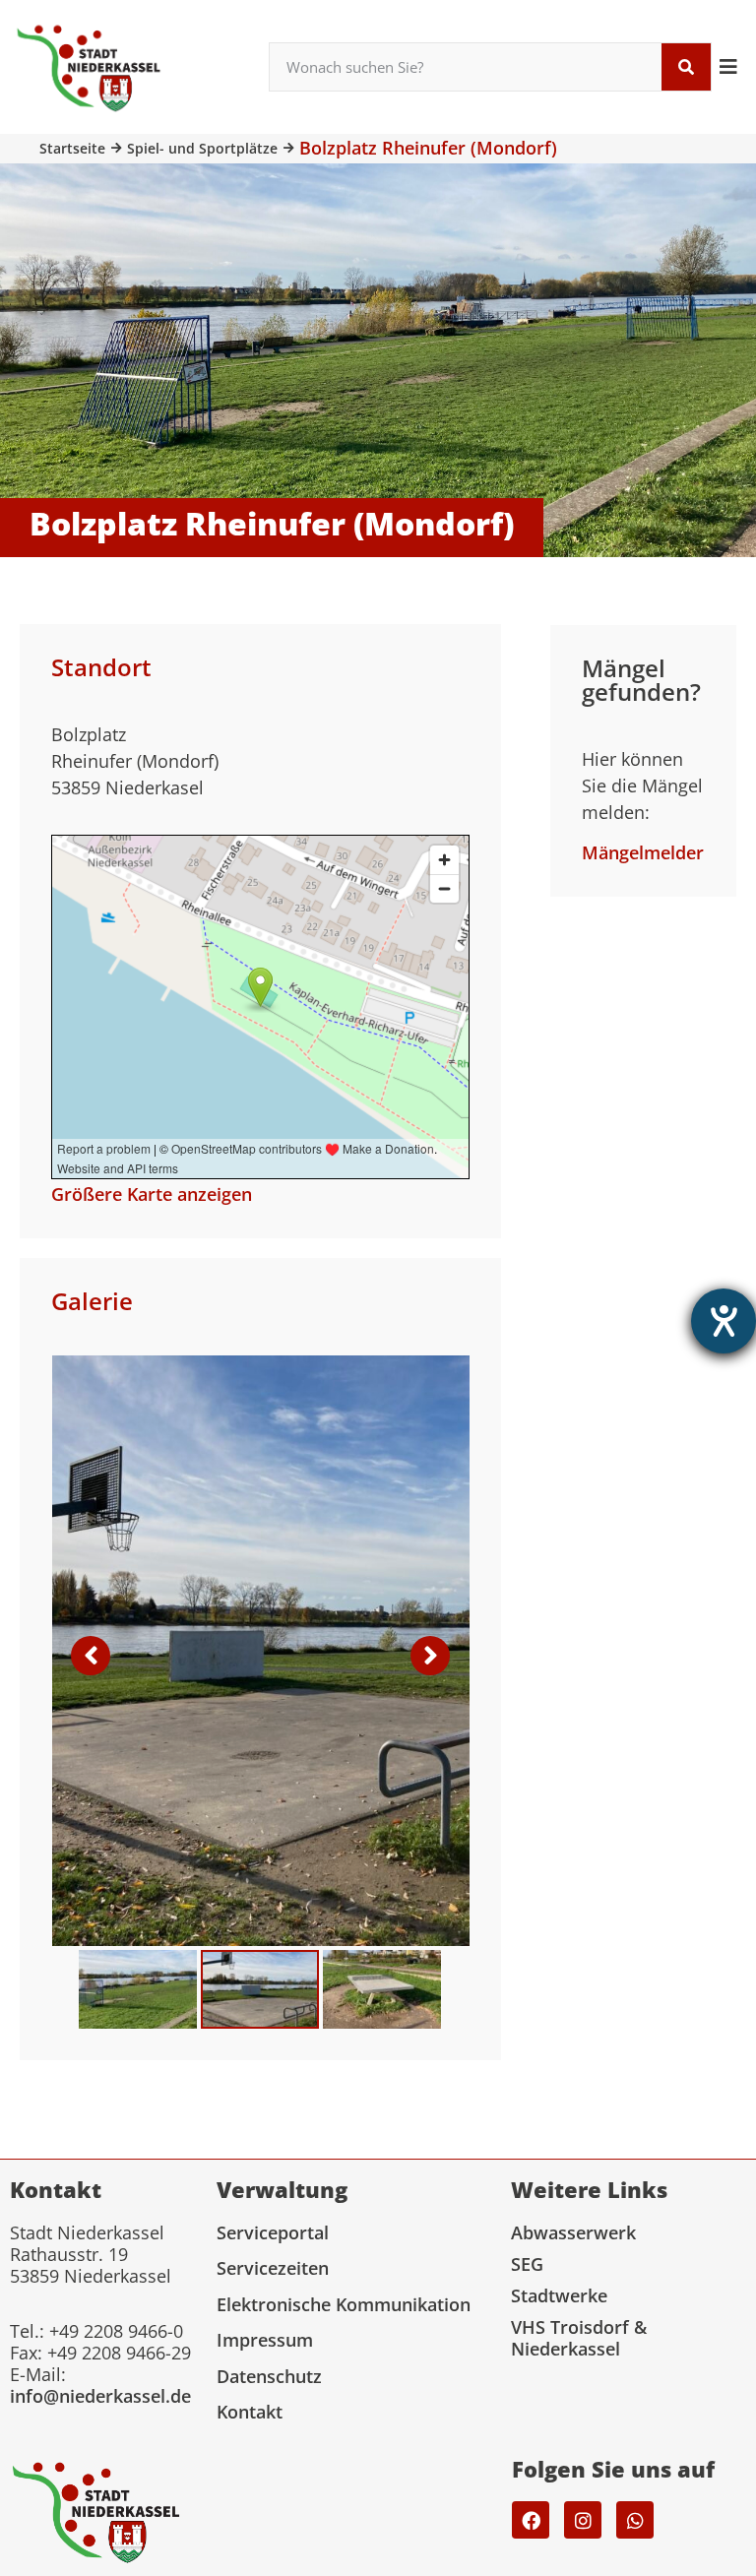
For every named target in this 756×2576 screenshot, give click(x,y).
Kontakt (250, 2412)
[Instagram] (583, 2520)
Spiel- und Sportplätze (202, 148)
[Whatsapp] (635, 2520)
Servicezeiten (273, 2268)
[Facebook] (531, 2520)
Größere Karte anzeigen (152, 1194)
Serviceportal (273, 2232)
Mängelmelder (643, 852)
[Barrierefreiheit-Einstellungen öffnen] (724, 1321)
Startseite (72, 148)
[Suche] (686, 67)
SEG (527, 2264)
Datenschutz (269, 2376)
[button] (729, 66)
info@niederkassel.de (100, 2396)
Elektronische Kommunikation (344, 2304)
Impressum (265, 2340)
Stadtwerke (559, 2295)
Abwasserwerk (573, 2232)
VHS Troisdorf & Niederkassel (579, 2338)
